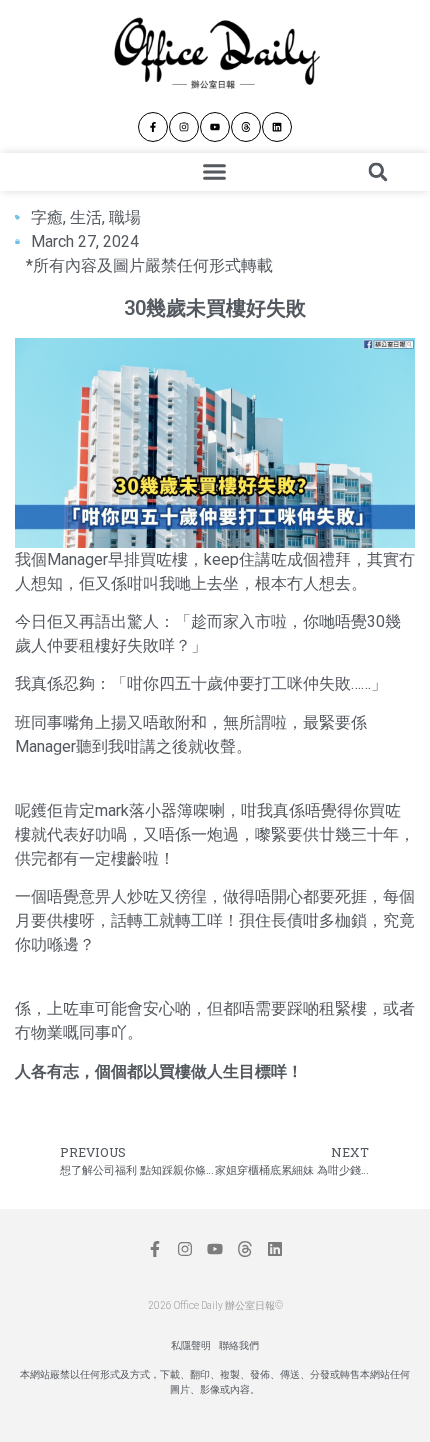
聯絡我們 (239, 1345)
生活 (86, 217)
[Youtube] (215, 127)
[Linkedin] (277, 127)
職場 (125, 217)
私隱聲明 (191, 1345)
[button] (215, 172)
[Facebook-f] (153, 127)
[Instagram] (184, 127)
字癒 (47, 217)
